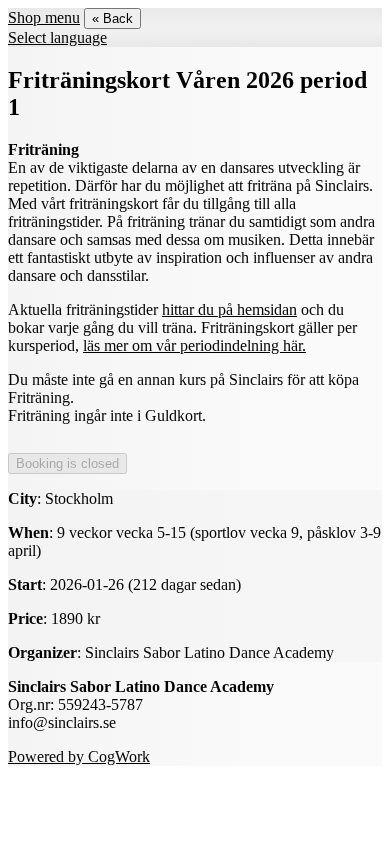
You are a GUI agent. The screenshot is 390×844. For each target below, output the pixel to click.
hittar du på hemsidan (229, 309)
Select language (57, 37)
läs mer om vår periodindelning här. (194, 345)
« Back (112, 18)
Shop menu (44, 17)
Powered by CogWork (79, 756)
